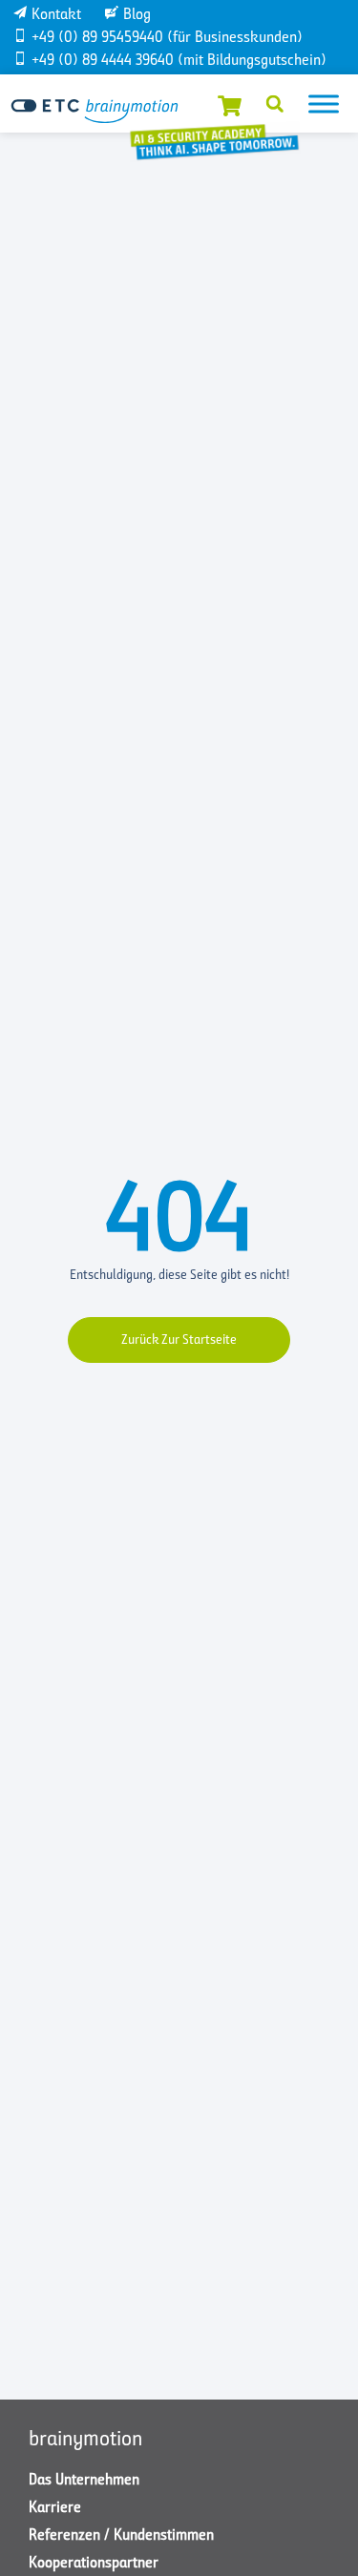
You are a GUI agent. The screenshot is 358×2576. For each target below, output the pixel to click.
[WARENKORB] (230, 104)
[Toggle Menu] (324, 104)
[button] (275, 104)
